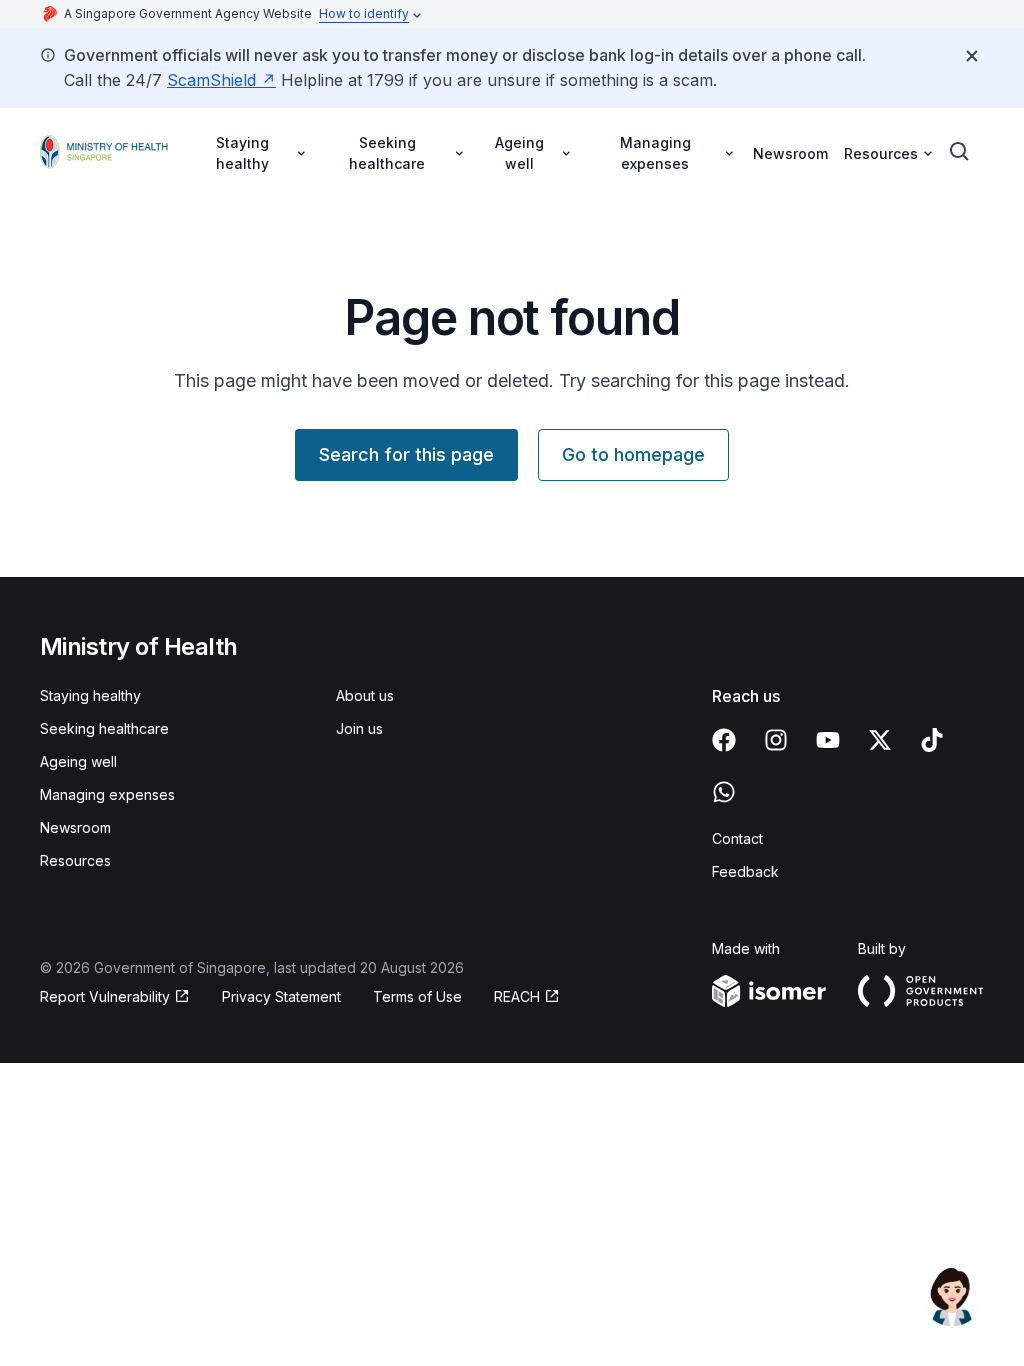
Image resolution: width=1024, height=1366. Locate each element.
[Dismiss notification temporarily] (972, 56)
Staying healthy (90, 695)
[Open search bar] (960, 152)
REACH (517, 996)
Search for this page (406, 454)
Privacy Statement (281, 996)
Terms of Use (417, 996)
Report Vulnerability (105, 996)
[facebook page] (724, 740)
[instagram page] (776, 740)
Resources (75, 860)
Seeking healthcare (104, 728)
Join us (359, 728)
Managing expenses (107, 794)
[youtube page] (828, 740)
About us (365, 695)
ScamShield (211, 80)
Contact (737, 838)
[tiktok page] (932, 740)
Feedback (745, 871)
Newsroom (790, 153)
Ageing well (78, 761)
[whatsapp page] (724, 792)
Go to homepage (633, 454)
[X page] (880, 740)
